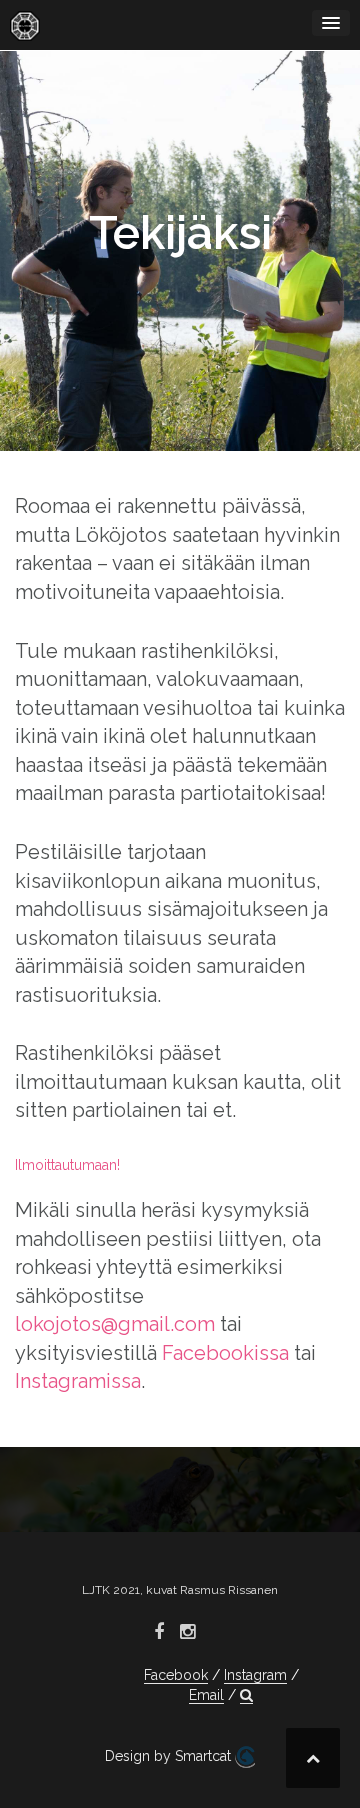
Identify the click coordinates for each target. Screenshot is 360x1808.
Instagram (255, 1675)
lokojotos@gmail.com (115, 1324)
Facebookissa (225, 1353)
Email (206, 1695)
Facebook (176, 1675)
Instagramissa (78, 1381)
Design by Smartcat (170, 1756)
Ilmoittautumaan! (67, 1165)
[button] (246, 1695)
